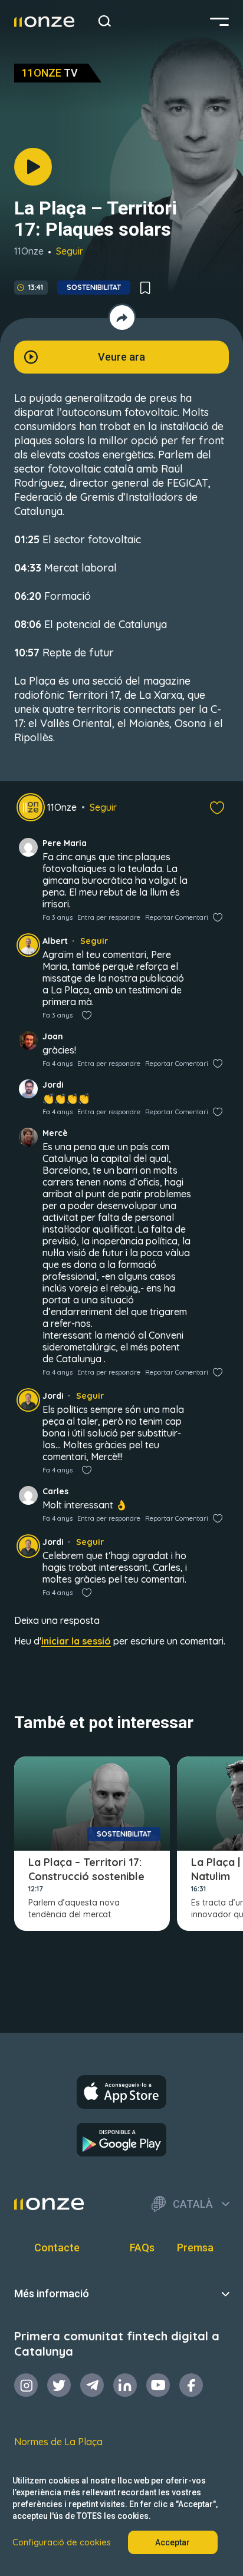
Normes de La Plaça (58, 2442)
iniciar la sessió (76, 1641)
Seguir (70, 251)
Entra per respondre (109, 917)
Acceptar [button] (173, 2542)
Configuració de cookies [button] (62, 2542)
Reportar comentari (177, 917)
